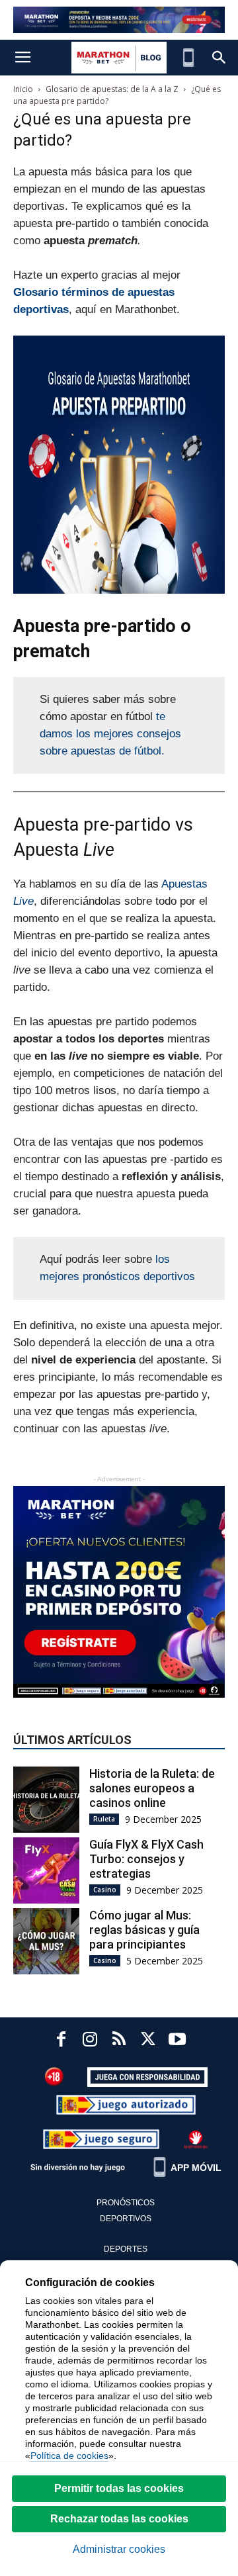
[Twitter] (148, 2041)
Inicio (23, 89)
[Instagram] (90, 2041)
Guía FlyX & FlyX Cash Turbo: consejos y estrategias (146, 1859)
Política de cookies (69, 2456)
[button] (219, 58)
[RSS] (119, 2041)
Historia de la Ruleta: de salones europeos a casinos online (152, 1788)
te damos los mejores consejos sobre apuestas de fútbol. (110, 734)
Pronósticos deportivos (126, 2211)
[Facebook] (61, 2041)
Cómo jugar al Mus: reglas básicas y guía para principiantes (144, 1930)
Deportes (126, 2249)
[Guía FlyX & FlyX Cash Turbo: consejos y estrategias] (46, 1870)
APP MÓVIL (196, 2168)
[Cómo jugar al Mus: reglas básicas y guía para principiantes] (46, 1941)
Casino (105, 1890)
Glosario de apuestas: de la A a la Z (112, 89)
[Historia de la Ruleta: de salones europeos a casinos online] (46, 1800)
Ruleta (104, 1819)
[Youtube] (177, 2041)
